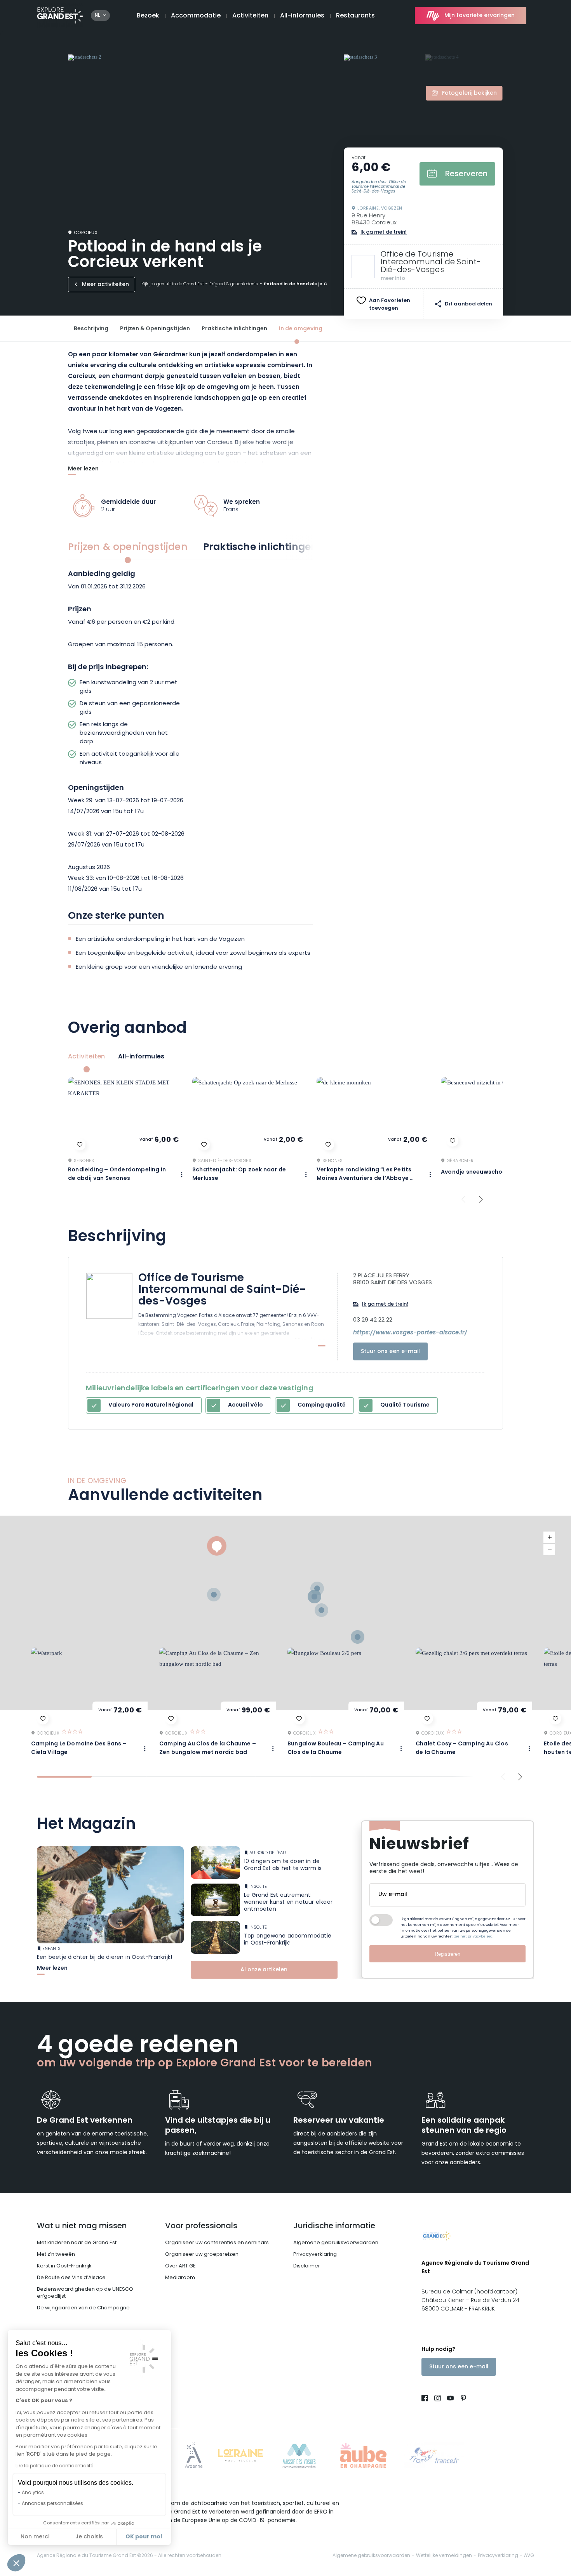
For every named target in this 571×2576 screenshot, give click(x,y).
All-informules (302, 16)
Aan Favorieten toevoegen (390, 305)
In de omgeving (301, 329)
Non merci (35, 2537)
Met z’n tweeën (56, 2254)
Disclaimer (307, 2266)
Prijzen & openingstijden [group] (128, 548)
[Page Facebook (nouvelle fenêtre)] (426, 2399)
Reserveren (466, 174)
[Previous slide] (464, 1199)
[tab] (64, 1777)
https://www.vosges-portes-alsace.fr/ (410, 1333)
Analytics (33, 2493)
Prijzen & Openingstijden (155, 329)
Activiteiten (250, 16)
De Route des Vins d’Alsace (71, 2278)
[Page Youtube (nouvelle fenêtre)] (450, 2399)
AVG (529, 2556)
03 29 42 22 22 (373, 1320)
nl (97, 16)
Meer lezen (83, 470)
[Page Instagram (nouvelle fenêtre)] (438, 2399)
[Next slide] (481, 1199)
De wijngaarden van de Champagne (83, 2308)
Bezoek (148, 16)
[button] (16, 2563)
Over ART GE (180, 2266)
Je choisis (89, 2537)
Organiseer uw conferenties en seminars (217, 2243)
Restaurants (355, 16)
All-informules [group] (141, 1057)
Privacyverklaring (315, 2254)
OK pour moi (144, 2537)
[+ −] (285, 1613)
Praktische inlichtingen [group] (260, 548)
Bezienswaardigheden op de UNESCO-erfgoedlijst (86, 2293)
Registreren (447, 1954)
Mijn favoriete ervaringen (480, 16)
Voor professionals (201, 2226)
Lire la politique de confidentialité (54, 2466)
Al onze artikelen (264, 1970)
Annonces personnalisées (52, 2504)
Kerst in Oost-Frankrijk (64, 2266)
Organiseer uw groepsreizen (202, 2254)
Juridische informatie (334, 2226)
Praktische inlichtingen (234, 329)
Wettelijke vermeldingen (444, 2556)
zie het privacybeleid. (474, 1937)
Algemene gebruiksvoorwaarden (336, 2243)
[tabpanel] (190, 733)
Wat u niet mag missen (82, 2226)
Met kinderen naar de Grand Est (77, 2243)
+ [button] (549, 1538)
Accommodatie (196, 16)
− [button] (549, 1549)
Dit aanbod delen (468, 304)
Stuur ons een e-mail (390, 1352)
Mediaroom (180, 2278)
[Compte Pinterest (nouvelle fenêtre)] (462, 2399)
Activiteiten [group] (86, 1057)
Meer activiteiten (105, 285)
